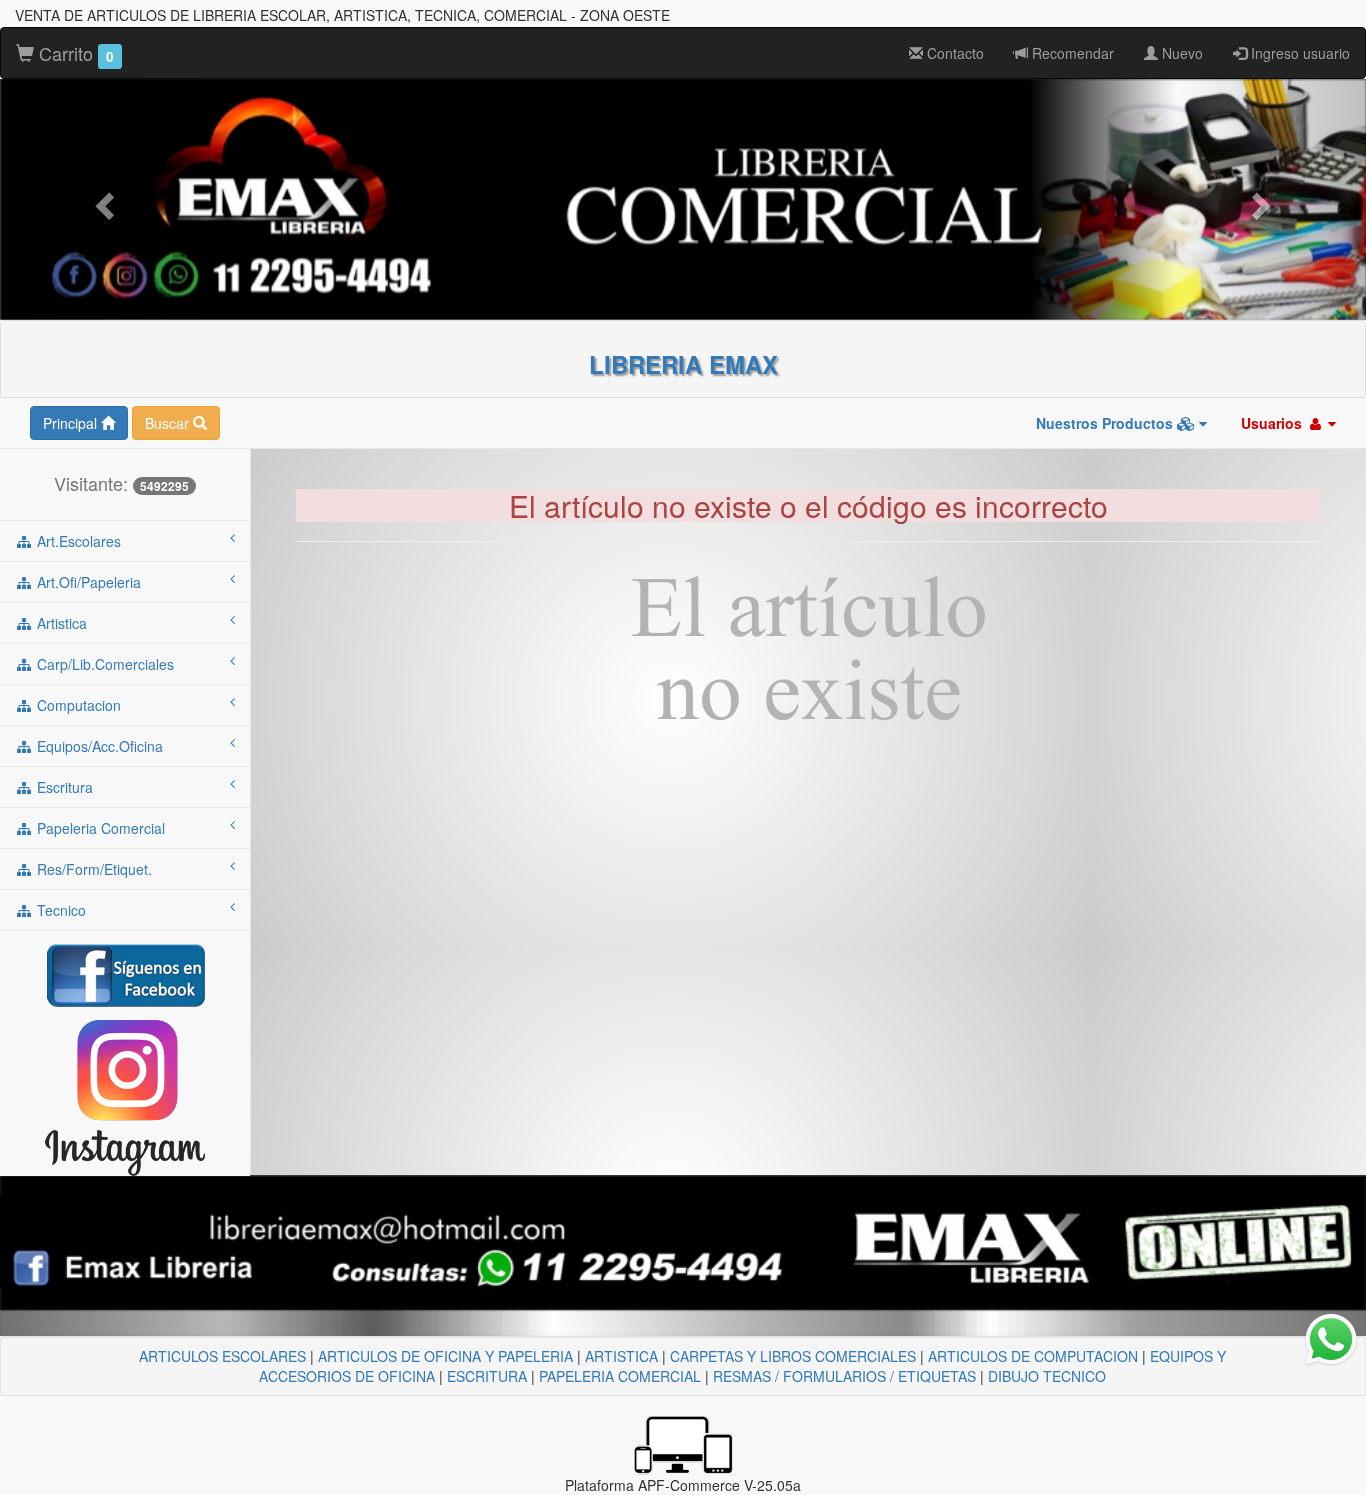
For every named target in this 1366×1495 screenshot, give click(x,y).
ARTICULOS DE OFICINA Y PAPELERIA (445, 1356)
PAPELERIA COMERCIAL (620, 1376)
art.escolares (77, 541)
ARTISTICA (621, 1356)
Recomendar (1071, 53)
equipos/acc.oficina (98, 746)
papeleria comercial (99, 828)
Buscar (169, 423)
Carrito (74, 53)
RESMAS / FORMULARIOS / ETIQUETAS (844, 1376)
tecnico (59, 910)
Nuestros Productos (1106, 423)
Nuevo (1180, 53)
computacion (77, 705)
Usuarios (1273, 423)
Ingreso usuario (1298, 53)
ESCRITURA (487, 1376)
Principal (72, 423)
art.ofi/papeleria (87, 582)
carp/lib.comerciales (103, 664)
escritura (63, 787)
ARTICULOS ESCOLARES (222, 1356)
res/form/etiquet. (92, 869)
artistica (60, 623)
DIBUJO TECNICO (1047, 1376)
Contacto (953, 53)
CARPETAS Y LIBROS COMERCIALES (793, 1356)
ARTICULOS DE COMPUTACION (1033, 1356)
